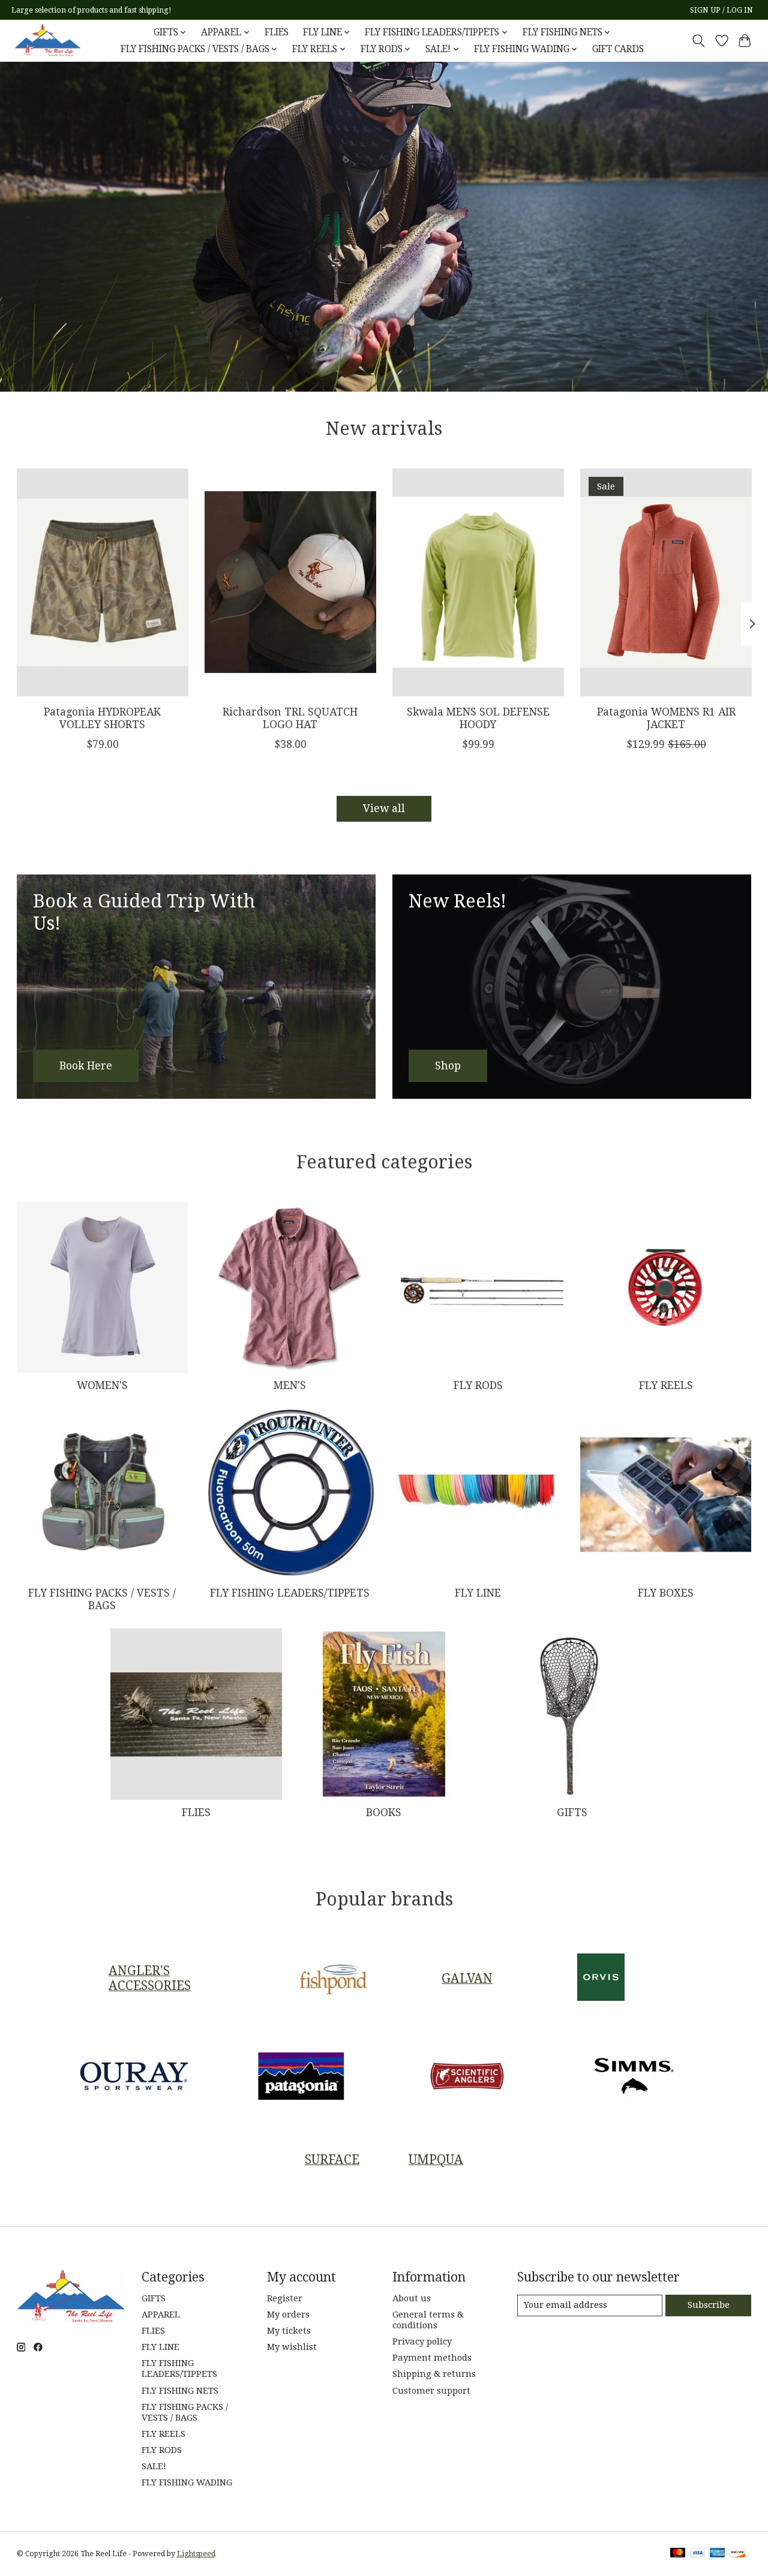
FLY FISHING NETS (180, 2391)
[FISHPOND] (334, 1978)
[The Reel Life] (47, 40)
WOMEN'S (102, 1385)
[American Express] (718, 2554)
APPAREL (161, 2315)
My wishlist (292, 2347)
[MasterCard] (678, 2554)
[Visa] (698, 2554)
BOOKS (384, 1812)
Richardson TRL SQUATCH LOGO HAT (290, 718)
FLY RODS (478, 1385)
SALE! (154, 2466)
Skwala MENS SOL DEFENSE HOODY (478, 718)
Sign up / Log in (721, 10)
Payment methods (432, 2358)
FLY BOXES (666, 1593)
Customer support (431, 2391)
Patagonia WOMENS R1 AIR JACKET (666, 718)
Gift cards (618, 49)
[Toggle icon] (698, 41)
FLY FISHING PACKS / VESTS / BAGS (102, 1599)
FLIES (277, 32)
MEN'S (290, 1385)
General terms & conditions (428, 2320)
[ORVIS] (601, 1978)
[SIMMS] (634, 2078)
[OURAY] (134, 2078)
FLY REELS (666, 1385)
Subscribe (709, 2305)
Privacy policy (422, 2341)
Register (285, 2298)
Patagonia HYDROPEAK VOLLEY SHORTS (102, 718)
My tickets (289, 2331)
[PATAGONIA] (301, 2078)
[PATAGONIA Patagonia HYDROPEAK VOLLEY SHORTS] (103, 582)
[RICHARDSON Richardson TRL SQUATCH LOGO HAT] (290, 582)
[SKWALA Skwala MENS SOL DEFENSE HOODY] (478, 582)
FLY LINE (478, 1593)
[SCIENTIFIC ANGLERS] (467, 2078)
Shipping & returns (434, 2374)
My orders (288, 2315)
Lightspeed (196, 2554)
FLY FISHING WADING (187, 2482)
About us (412, 2298)
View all (384, 808)
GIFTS (572, 1812)
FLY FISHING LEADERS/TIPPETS (290, 1593)
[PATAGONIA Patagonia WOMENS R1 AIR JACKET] (666, 582)
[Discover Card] (737, 2554)
